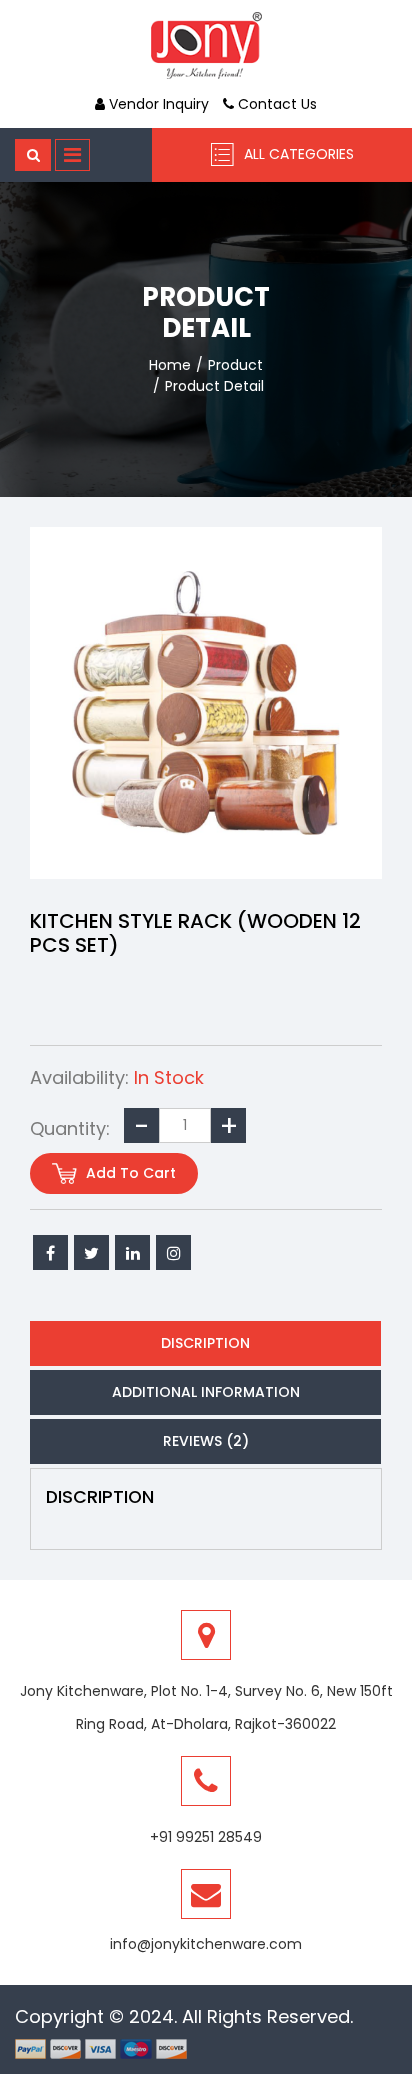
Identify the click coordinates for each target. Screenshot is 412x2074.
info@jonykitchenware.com (206, 1944)
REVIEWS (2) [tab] (206, 1441)
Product (235, 365)
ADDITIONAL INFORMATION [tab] (206, 1392)
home (170, 365)
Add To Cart (129, 1173)
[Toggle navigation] (72, 155)
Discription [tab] (205, 1343)
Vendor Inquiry (157, 104)
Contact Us (275, 104)
